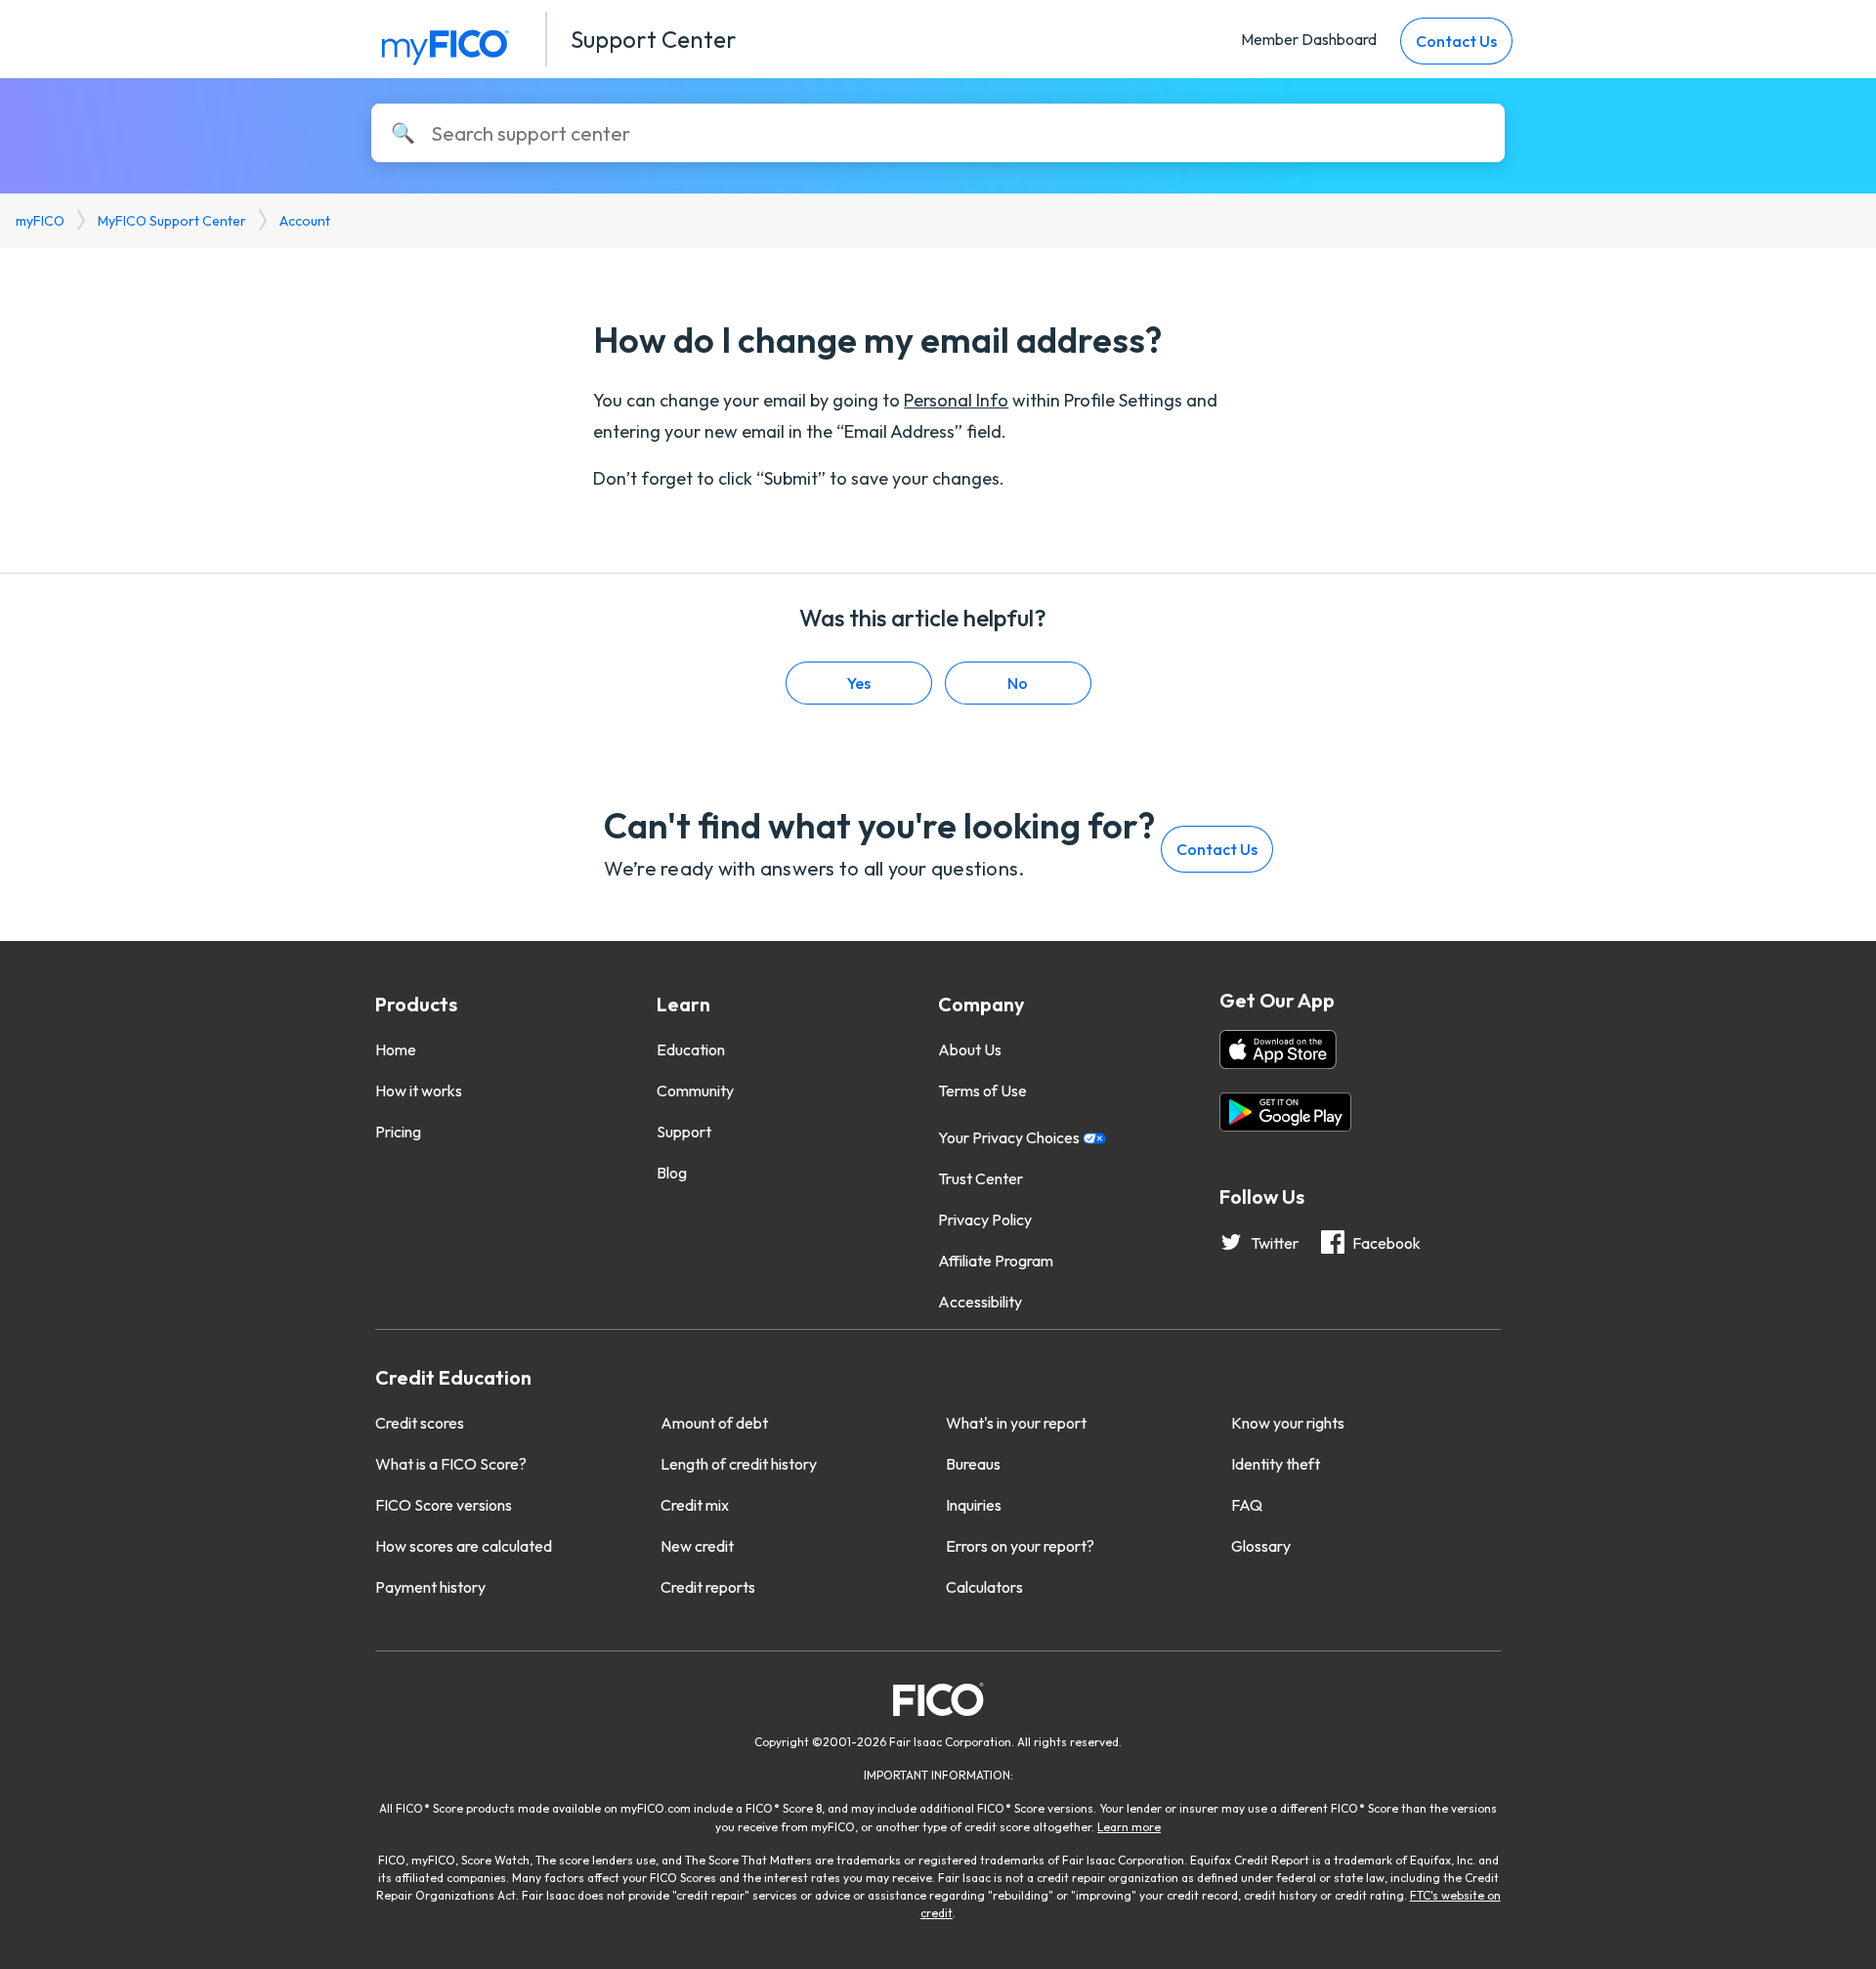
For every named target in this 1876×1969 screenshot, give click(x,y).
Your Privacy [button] (1010, 1137)
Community (695, 1091)
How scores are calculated (464, 1546)
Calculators (984, 1587)
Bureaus (973, 1464)
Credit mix (695, 1505)
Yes (859, 683)
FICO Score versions (444, 1505)
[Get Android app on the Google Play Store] (1285, 1115)
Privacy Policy (985, 1220)
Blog (672, 1173)
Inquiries (974, 1505)
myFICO (40, 221)
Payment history (430, 1587)
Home (396, 1049)
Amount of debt (714, 1423)
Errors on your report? (1020, 1546)
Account (305, 221)
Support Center (654, 39)
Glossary (1261, 1546)
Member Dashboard (1309, 39)
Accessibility (980, 1302)
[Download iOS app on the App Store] (1278, 1052)
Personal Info (956, 400)
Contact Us (1456, 41)
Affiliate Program (996, 1261)
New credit (697, 1546)
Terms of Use (982, 1091)
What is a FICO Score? (451, 1464)
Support (684, 1132)
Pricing (398, 1132)
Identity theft (1276, 1464)
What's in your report (1016, 1423)
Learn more (1129, 1827)
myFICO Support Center (172, 221)
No (1018, 683)
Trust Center (981, 1178)
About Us (970, 1049)
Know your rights (1288, 1423)
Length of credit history (739, 1464)
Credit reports (708, 1587)
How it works (419, 1091)
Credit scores (420, 1423)
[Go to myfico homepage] (445, 43)
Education (691, 1049)
